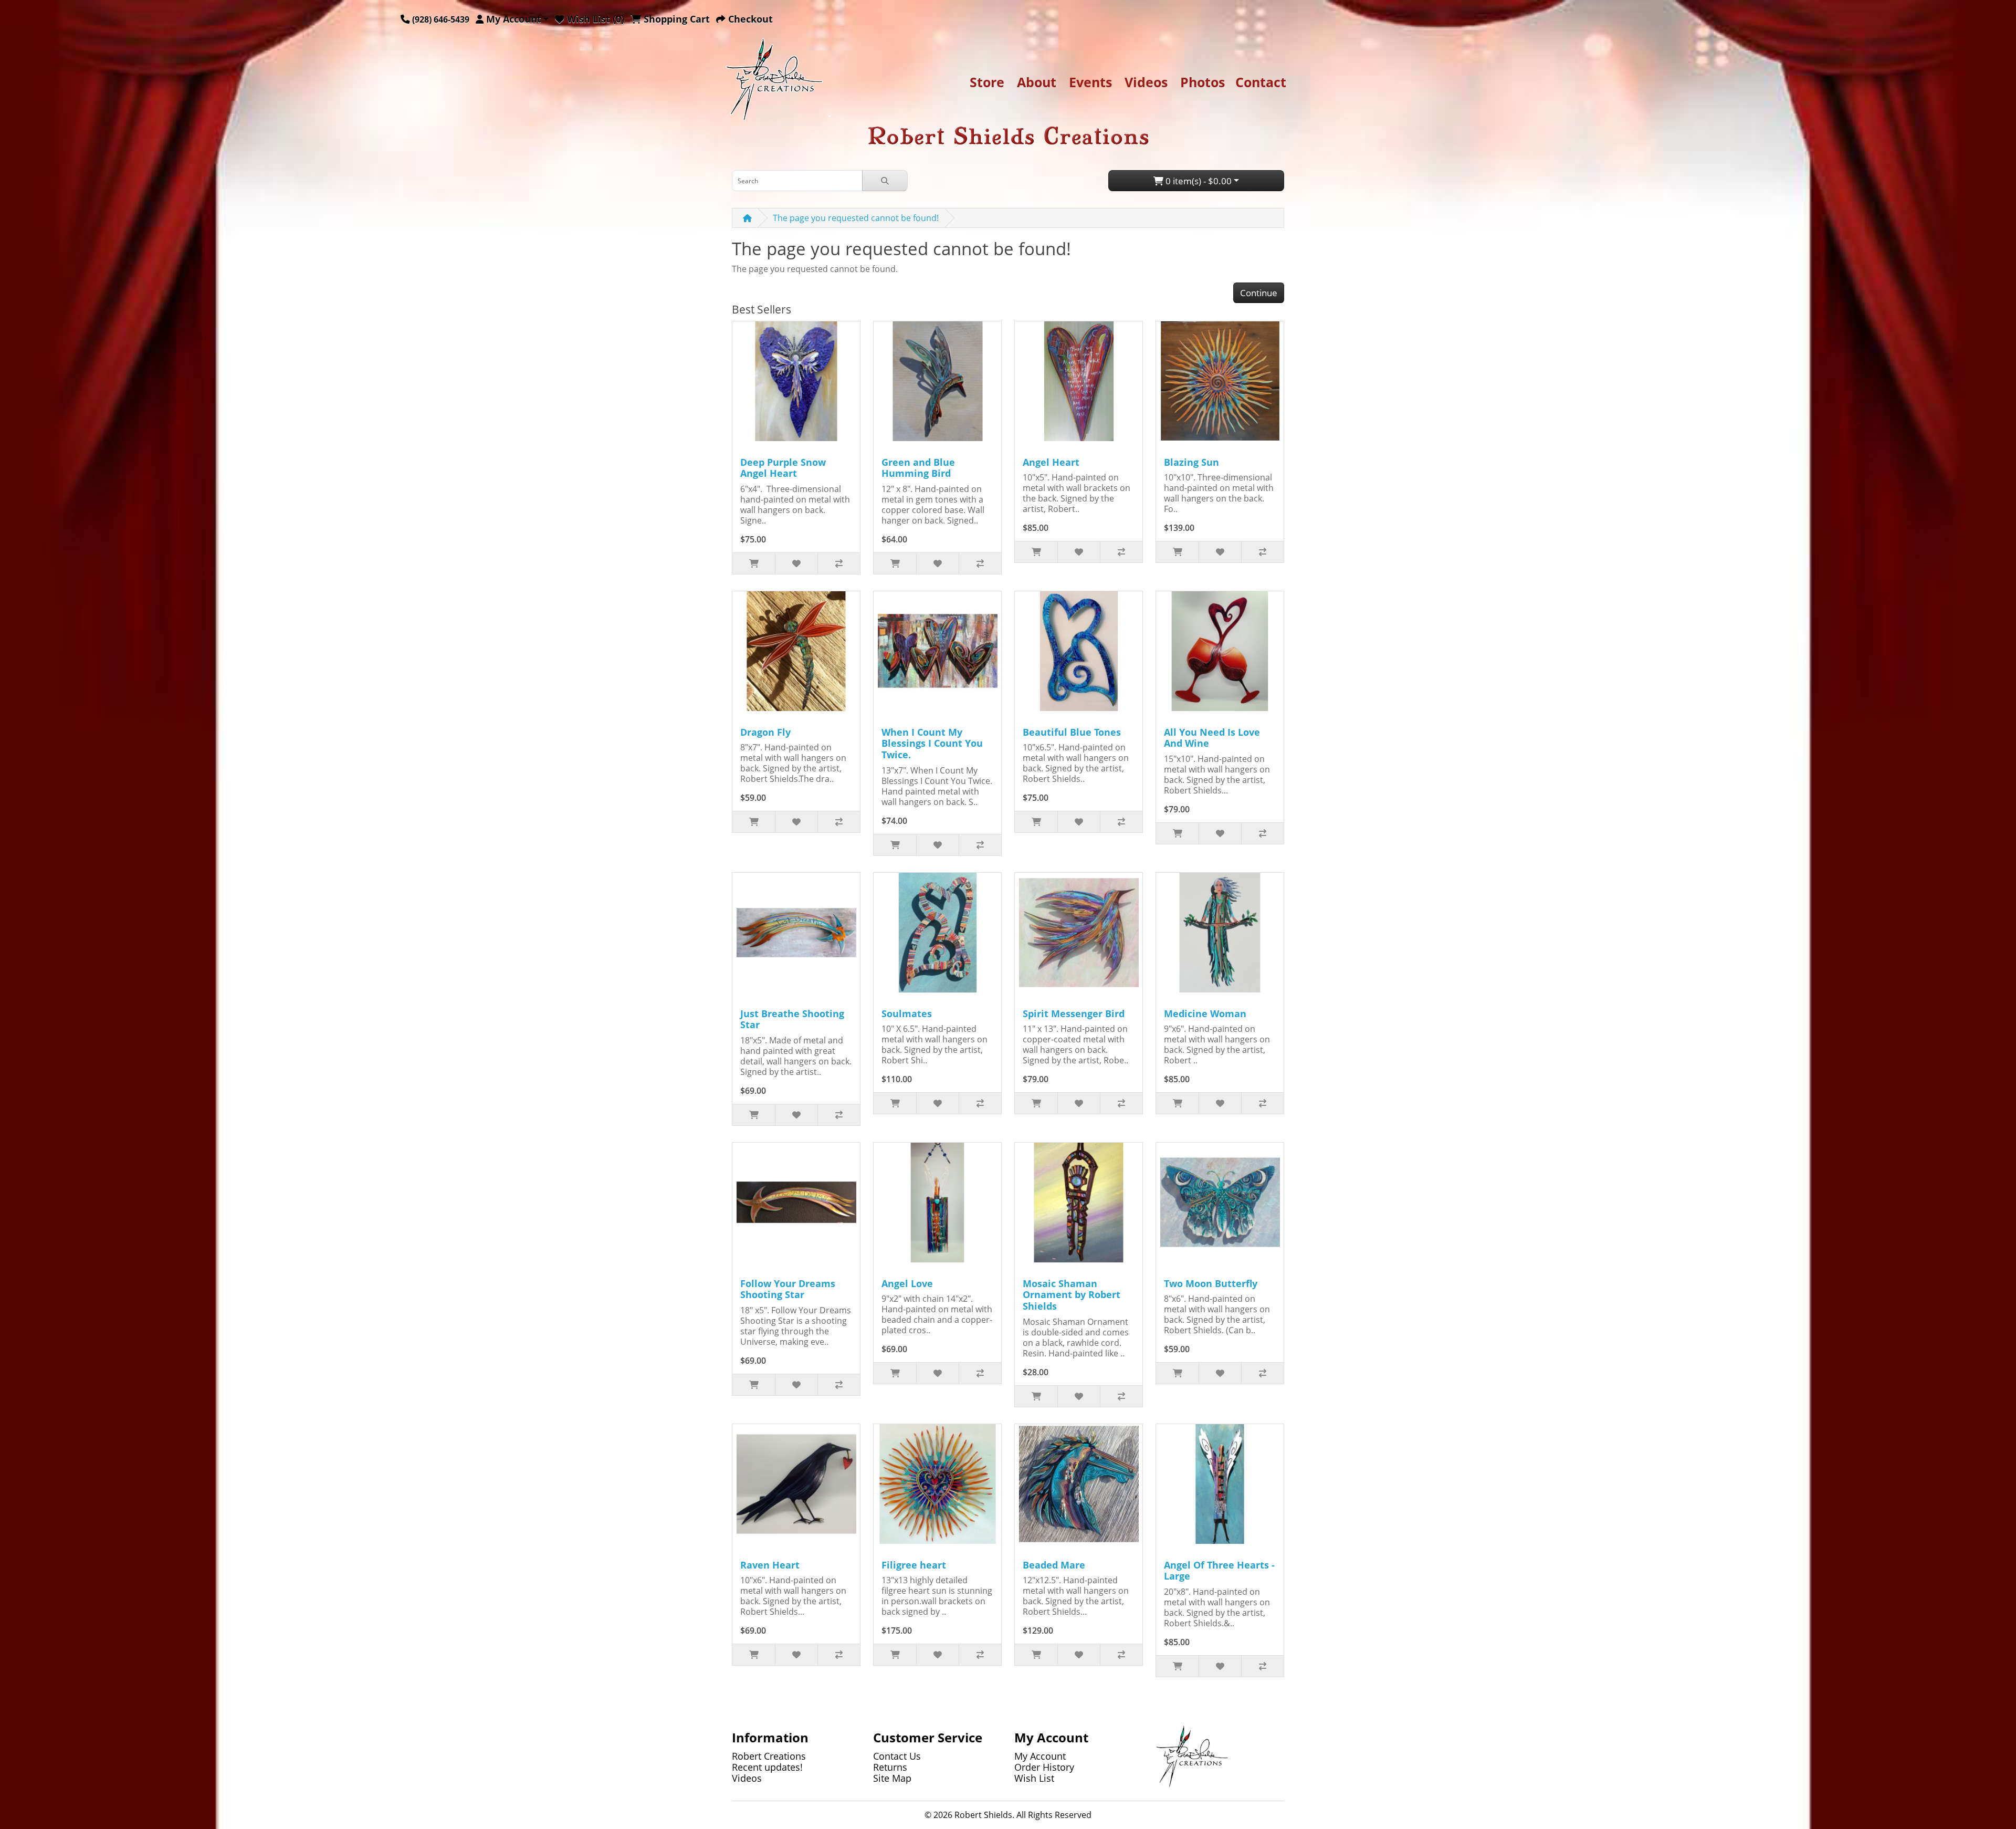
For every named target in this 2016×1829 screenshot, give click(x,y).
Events (1090, 82)
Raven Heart (770, 1565)
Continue (1259, 293)
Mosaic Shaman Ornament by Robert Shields (1072, 1295)
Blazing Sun (1191, 462)
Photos (1203, 82)
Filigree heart (914, 1565)
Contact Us (897, 1756)
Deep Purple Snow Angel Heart (783, 468)
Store (987, 82)
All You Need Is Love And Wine (1212, 738)
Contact (1261, 82)
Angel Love (907, 1283)
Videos (1146, 82)
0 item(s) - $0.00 (1198, 181)
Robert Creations (769, 1756)
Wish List (1034, 1778)
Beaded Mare (1054, 1565)
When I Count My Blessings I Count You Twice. (932, 743)
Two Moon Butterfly (1211, 1283)
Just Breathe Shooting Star (792, 1019)
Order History (1044, 1767)
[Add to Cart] (754, 563)
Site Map (892, 1778)
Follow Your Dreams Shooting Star (788, 1289)
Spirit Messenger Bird (1074, 1013)
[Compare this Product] (839, 563)
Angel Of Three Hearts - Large (1219, 1571)
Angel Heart (1051, 462)
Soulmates (907, 1013)
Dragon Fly (765, 732)
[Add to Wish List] (796, 563)
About (1037, 82)
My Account (1040, 1756)
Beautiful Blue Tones (1072, 732)
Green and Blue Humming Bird (918, 468)
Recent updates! (767, 1767)
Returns (890, 1767)
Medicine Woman (1205, 1013)
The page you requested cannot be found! (856, 218)
